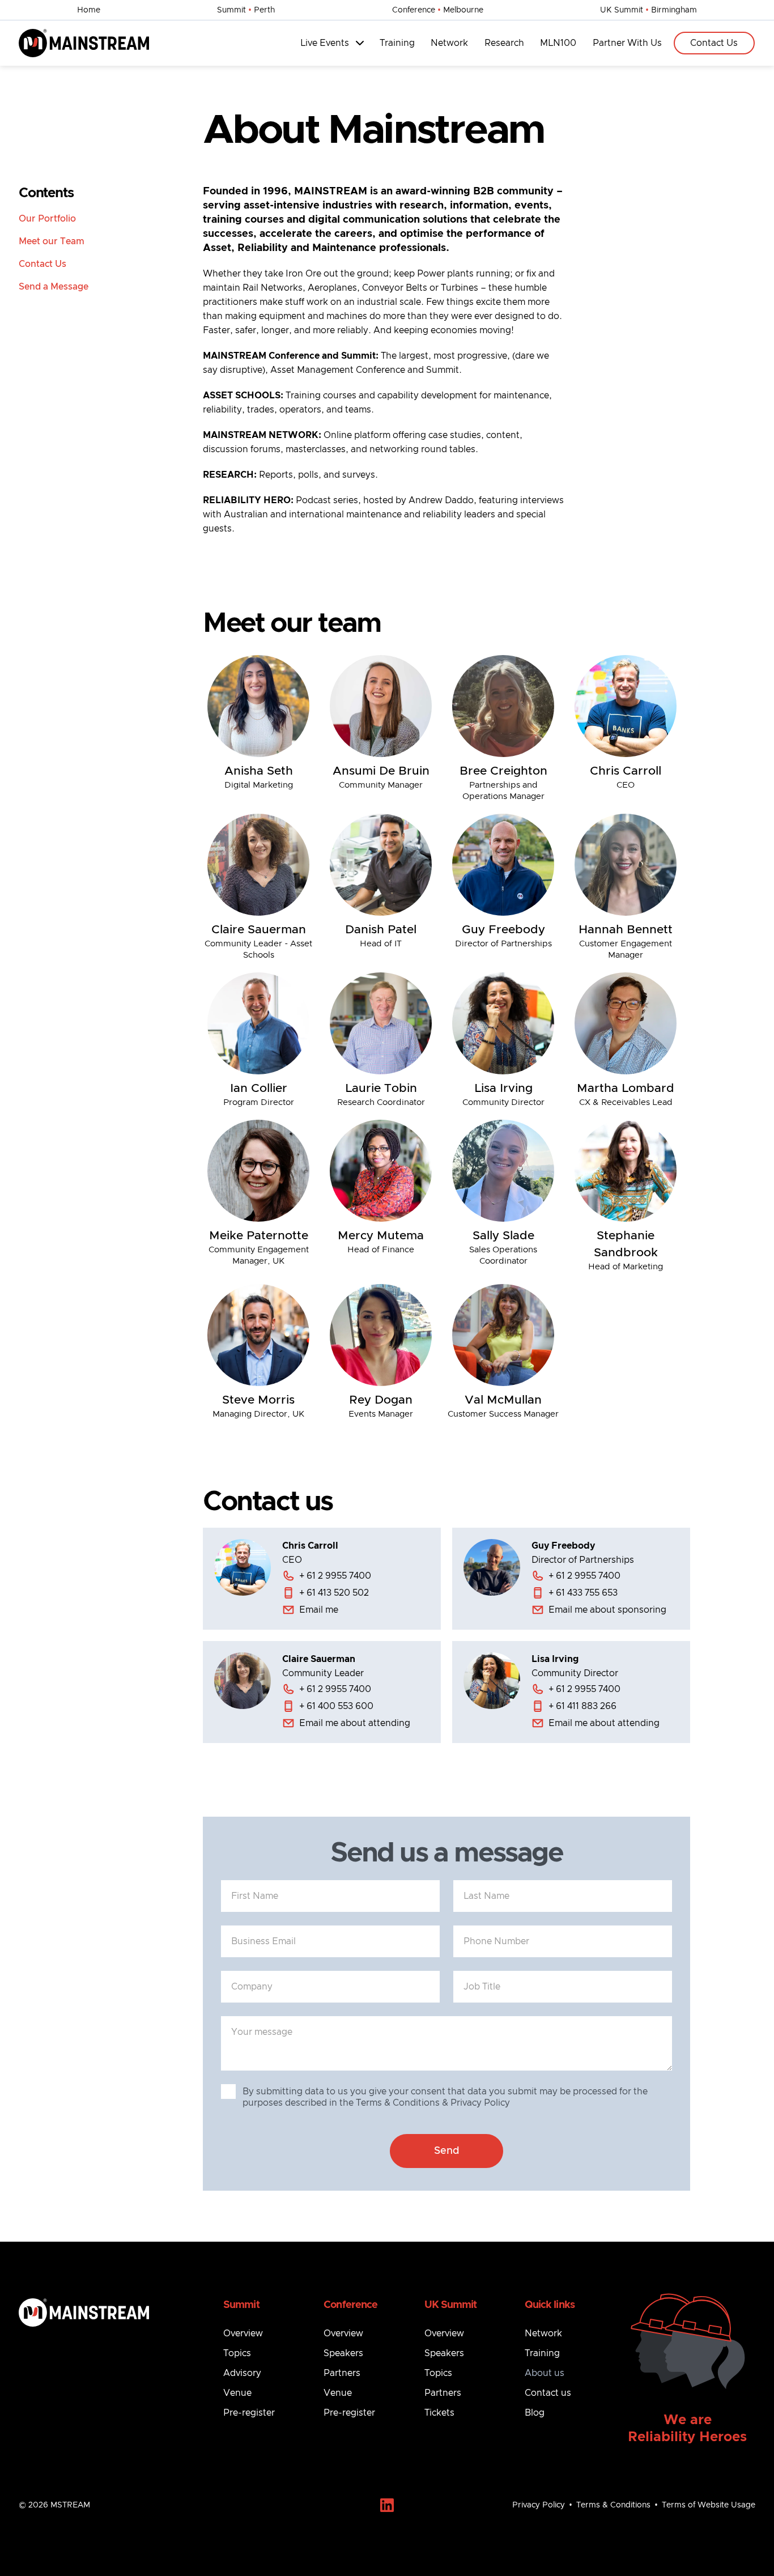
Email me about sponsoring (607, 1610)
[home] (84, 43)
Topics (237, 2353)
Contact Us (714, 43)
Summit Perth (246, 10)
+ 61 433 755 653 (583, 1593)
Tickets (439, 2413)
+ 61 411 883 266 (582, 1706)
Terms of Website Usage (709, 2505)
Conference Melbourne (438, 10)
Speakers (343, 2353)
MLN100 (558, 43)
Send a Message (54, 287)
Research (504, 43)
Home (89, 10)
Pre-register (249, 2413)
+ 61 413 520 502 (334, 1593)
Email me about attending (355, 1723)
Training (397, 43)
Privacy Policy (539, 2505)
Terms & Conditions (613, 2505)
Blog (535, 2413)
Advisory (242, 2373)
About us (545, 2373)
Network (449, 43)
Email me (319, 1610)
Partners (342, 2373)
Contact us (548, 2393)
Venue (237, 2393)
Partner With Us (627, 43)
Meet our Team (52, 241)
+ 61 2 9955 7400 (335, 1576)
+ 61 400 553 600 (336, 1706)
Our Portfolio (47, 219)
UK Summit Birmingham (648, 10)
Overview (243, 2333)
